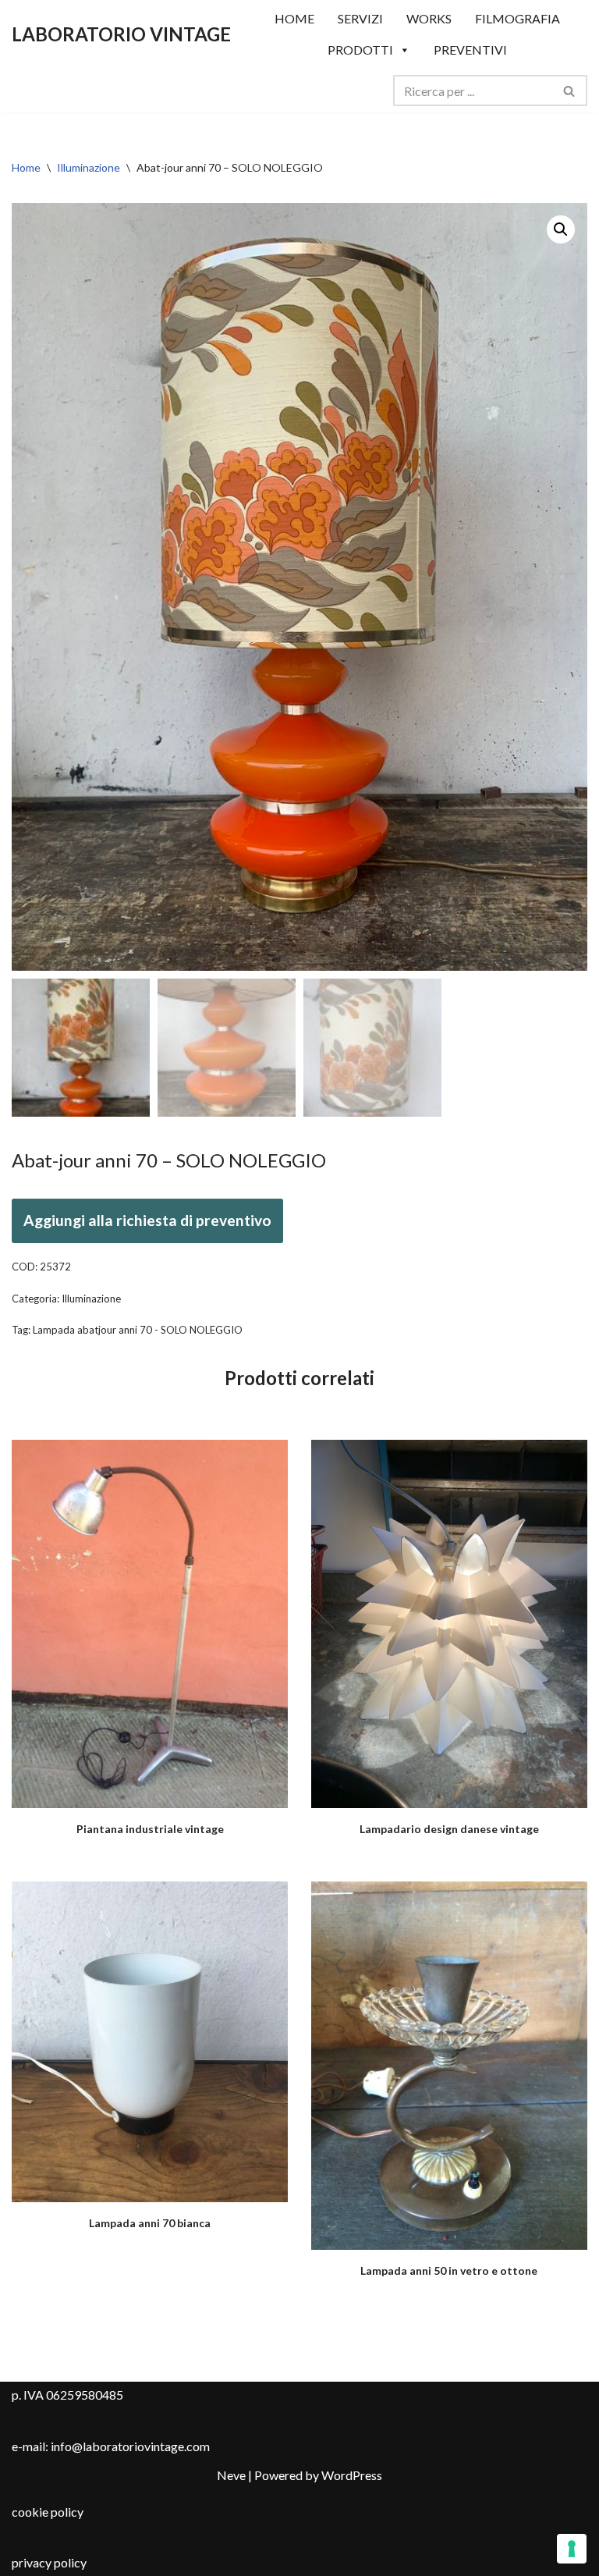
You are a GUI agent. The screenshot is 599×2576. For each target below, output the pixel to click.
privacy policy (49, 2562)
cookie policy (48, 2512)
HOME (294, 18)
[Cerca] (570, 91)
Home (26, 167)
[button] (561, 229)
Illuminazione (89, 167)
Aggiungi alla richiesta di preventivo (147, 1220)
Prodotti (360, 50)
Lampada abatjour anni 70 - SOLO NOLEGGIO (138, 1330)
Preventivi (470, 50)
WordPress (352, 2475)
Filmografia (517, 18)
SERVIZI (360, 18)
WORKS (429, 18)
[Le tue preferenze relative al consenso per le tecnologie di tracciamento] (572, 2549)
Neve (231, 2475)
